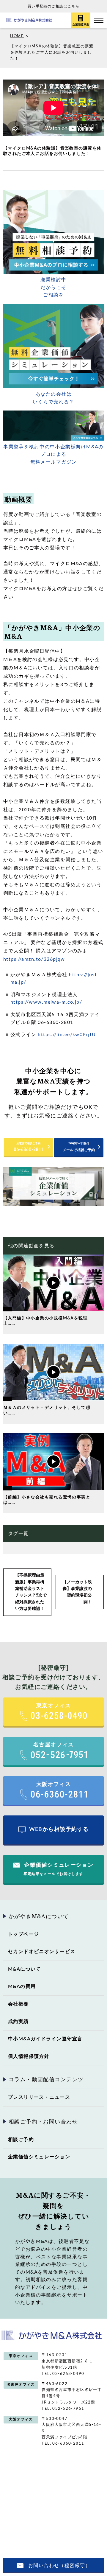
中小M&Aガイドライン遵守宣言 (45, 2039)
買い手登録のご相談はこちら (54, 6)
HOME (17, 36)
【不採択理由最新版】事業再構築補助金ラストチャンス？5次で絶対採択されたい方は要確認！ (31, 1592)
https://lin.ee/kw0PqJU (67, 1035)
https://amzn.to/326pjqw (34, 959)
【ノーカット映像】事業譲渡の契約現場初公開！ (77, 1592)
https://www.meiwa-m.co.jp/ (46, 1002)
